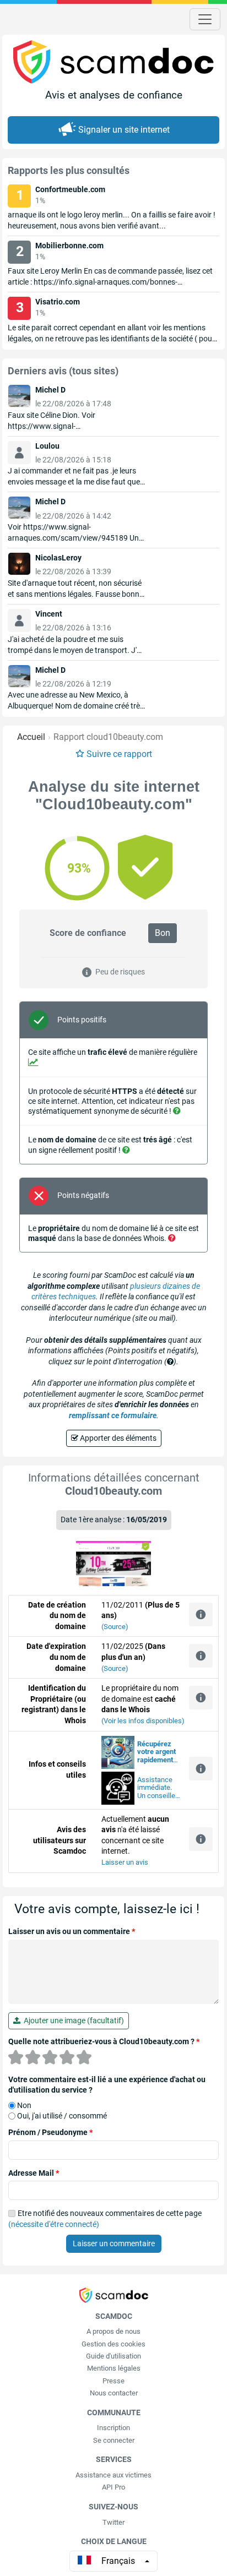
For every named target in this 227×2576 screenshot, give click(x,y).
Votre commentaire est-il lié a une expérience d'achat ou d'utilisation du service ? (107, 2085)
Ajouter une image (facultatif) (72, 2021)
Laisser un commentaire (114, 2243)
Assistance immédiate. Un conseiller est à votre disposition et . (157, 1788)
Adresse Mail (34, 2173)
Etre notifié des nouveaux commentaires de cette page (105, 2219)
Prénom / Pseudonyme (50, 2132)
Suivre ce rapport (119, 754)
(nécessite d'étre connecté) (54, 2224)
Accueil (31, 737)
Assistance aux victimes (113, 2475)
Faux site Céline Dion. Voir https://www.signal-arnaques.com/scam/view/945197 (68, 426)
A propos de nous (113, 2331)
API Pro (113, 2487)
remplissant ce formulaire (113, 1415)
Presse (113, 2381)
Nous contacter (114, 2393)
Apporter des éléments (117, 1438)
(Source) (115, 1627)
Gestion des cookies (113, 2344)
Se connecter (114, 2440)
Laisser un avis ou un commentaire (72, 1931)
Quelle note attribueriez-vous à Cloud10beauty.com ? (104, 2041)
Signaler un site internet (124, 130)
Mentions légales (114, 2368)
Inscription (113, 2428)
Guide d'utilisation (113, 2356)
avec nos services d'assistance (157, 1752)
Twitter (113, 2522)
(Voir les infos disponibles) (143, 1721)
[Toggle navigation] (205, 19)
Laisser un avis (125, 1862)
